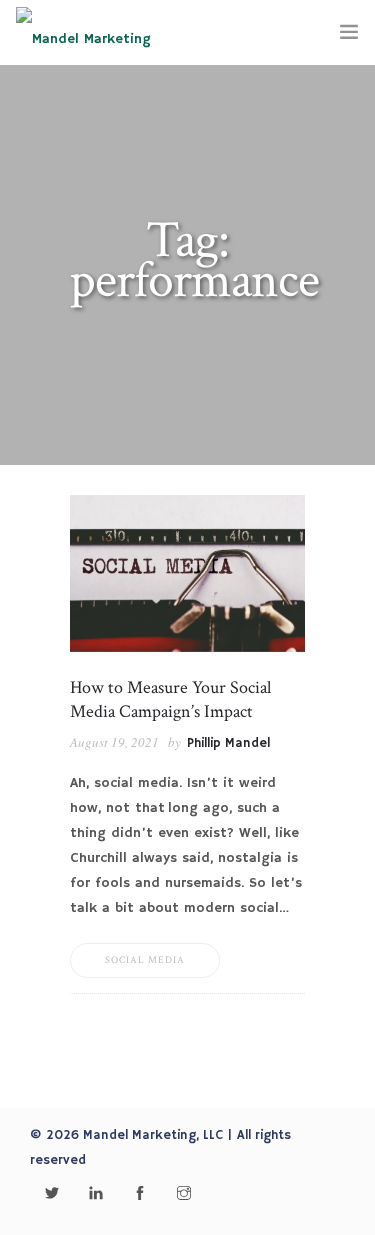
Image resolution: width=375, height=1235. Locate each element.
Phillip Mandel (228, 743)
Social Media (145, 960)
